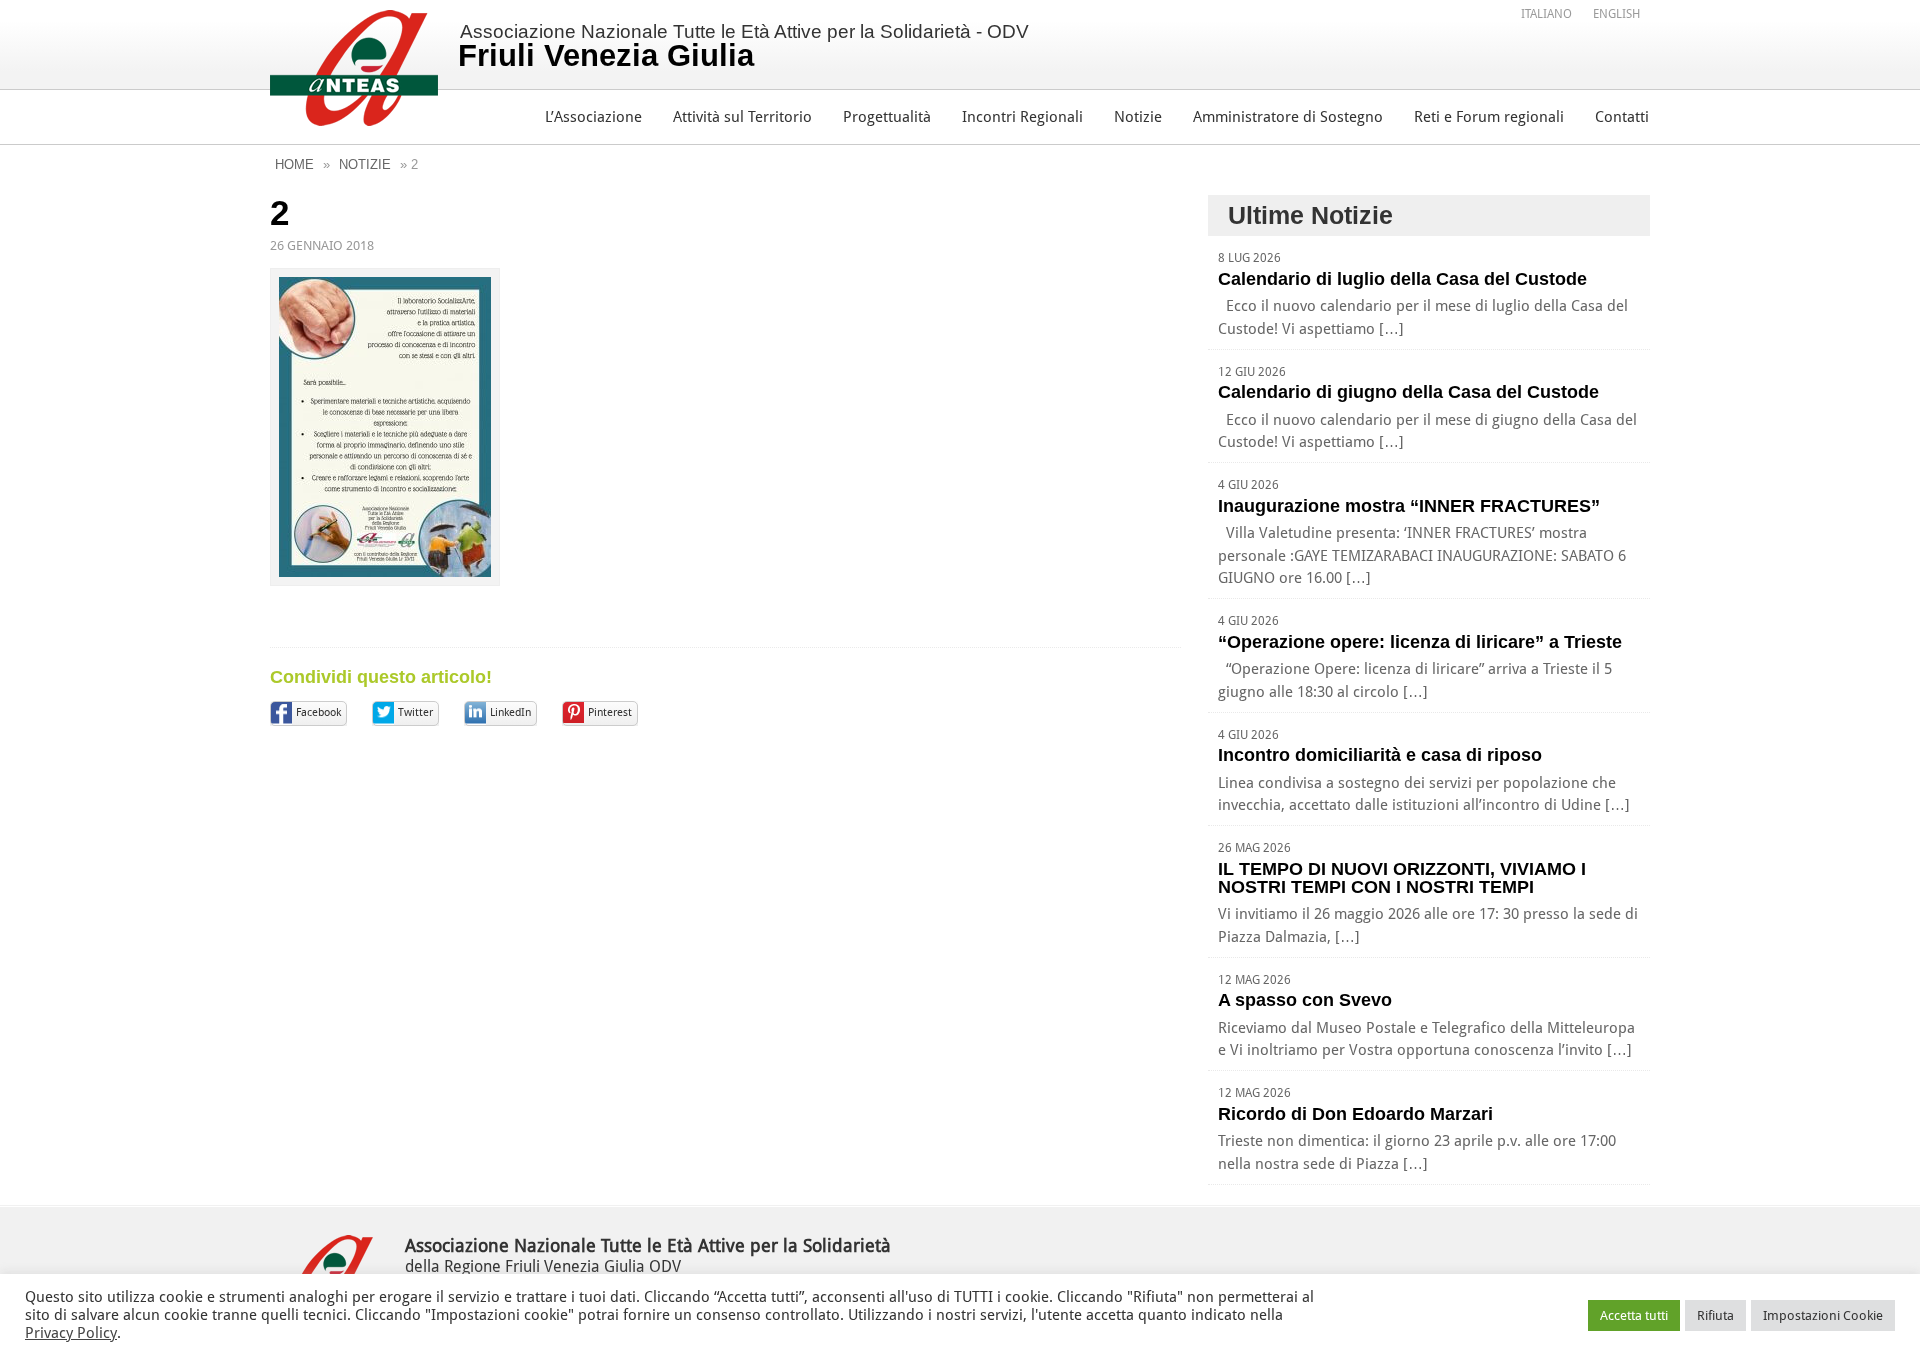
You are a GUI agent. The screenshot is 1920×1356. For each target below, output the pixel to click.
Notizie (1138, 117)
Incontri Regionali (1022, 117)
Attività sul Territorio (742, 117)
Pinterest (610, 712)
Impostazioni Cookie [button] (1823, 1315)
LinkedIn (510, 712)
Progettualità (887, 117)
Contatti (1622, 117)
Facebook (318, 712)
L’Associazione (593, 117)
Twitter (415, 712)
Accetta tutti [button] (1634, 1315)
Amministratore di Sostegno (1288, 117)
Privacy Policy (71, 1333)
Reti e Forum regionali (1489, 117)
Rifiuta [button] (1715, 1315)
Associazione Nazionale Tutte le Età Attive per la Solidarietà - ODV (743, 47)
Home (294, 164)
